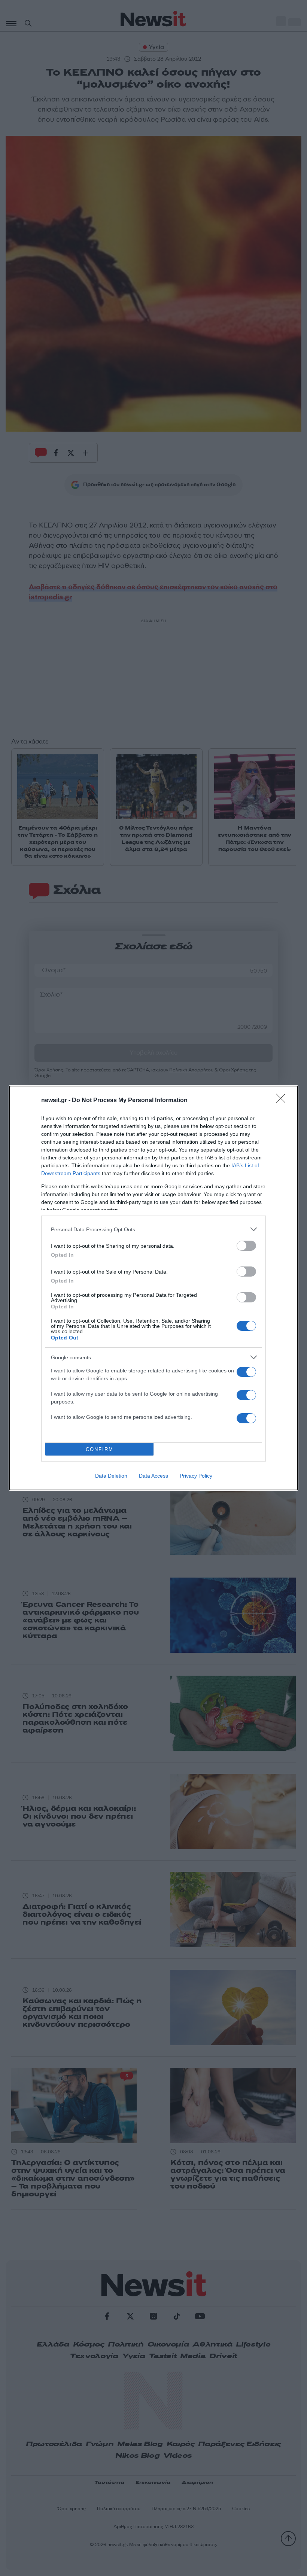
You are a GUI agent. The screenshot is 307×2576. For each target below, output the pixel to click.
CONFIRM (100, 1449)
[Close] (283, 1101)
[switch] (246, 1246)
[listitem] (153, 1229)
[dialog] (153, 1288)
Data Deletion (111, 1476)
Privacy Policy (196, 1476)
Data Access (153, 1476)
